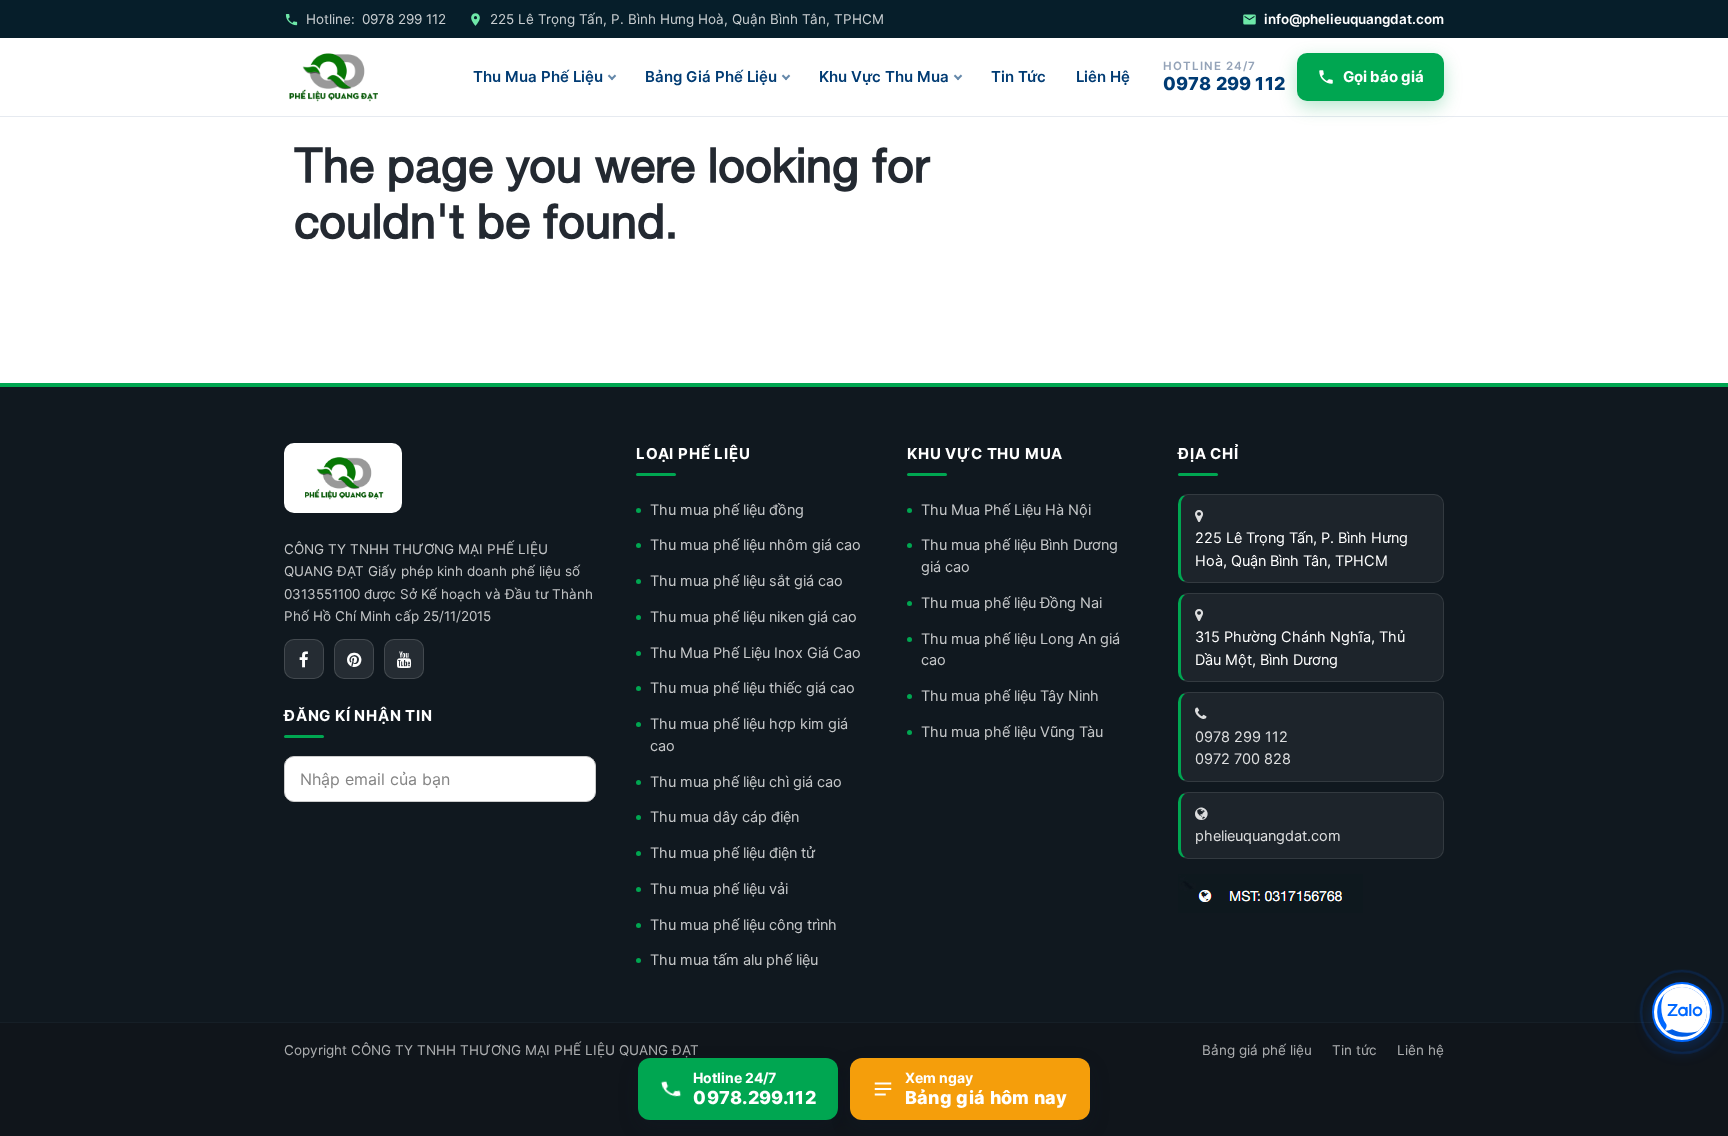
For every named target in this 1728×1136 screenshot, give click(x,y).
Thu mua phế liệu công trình (743, 925)
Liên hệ (1420, 1050)
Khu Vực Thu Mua (884, 76)
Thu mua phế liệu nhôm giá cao (755, 545)
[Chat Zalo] (1682, 1012)
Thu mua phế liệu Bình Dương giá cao (1019, 556)
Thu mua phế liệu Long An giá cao (1020, 650)
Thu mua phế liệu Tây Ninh (1010, 696)
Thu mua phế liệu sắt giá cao (746, 581)
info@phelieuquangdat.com (1354, 19)
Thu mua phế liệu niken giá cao (753, 617)
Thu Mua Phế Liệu (538, 76)
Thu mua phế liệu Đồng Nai (1011, 603)
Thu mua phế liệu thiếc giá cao (752, 688)
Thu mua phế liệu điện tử (732, 853)
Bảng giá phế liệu (1257, 1050)
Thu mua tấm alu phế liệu (734, 960)
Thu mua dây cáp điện (724, 817)
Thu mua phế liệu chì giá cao (746, 782)
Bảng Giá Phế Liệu (711, 76)
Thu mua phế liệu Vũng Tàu (1012, 732)
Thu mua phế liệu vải (719, 889)
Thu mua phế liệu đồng (727, 510)
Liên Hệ (1103, 76)
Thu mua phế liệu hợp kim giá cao (749, 735)
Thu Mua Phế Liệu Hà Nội (1006, 510)
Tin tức (1354, 1050)
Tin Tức (1018, 76)
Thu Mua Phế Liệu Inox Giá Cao (755, 653)
